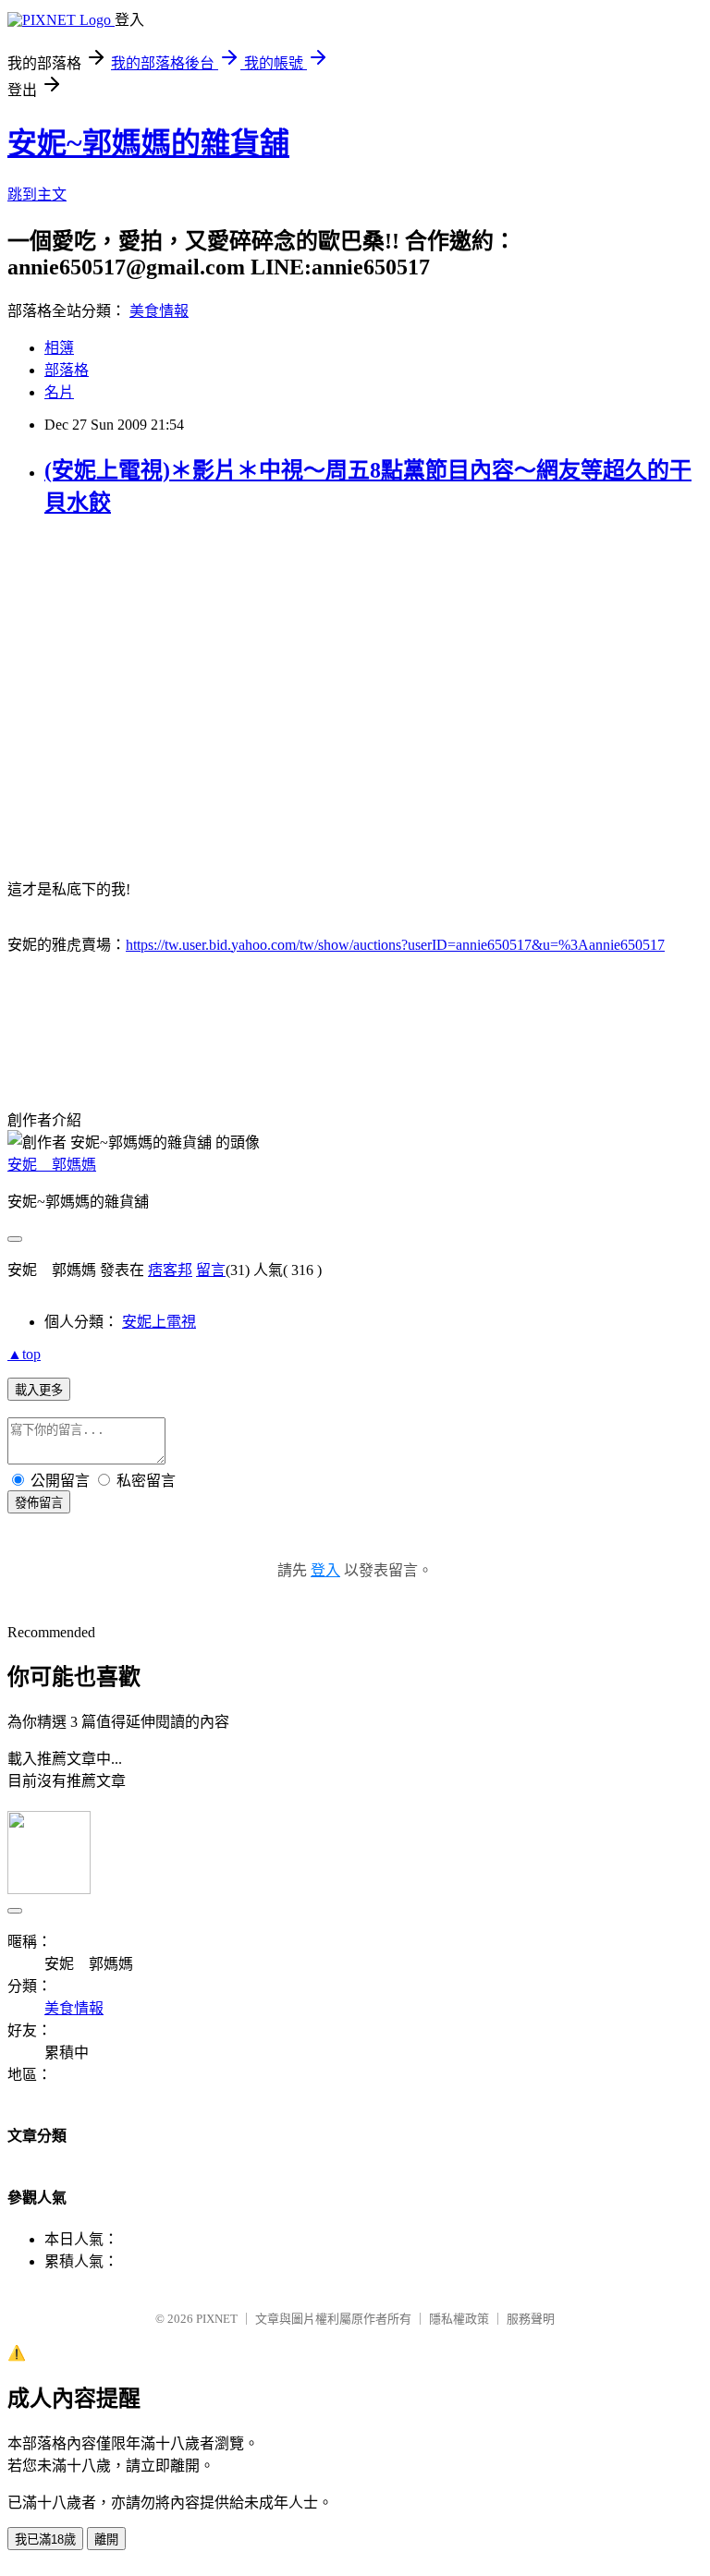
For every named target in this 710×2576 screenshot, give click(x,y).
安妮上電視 (159, 1322)
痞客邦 (170, 1270)
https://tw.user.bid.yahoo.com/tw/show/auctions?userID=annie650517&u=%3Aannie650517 (395, 945)
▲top (24, 1354)
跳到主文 (37, 194)
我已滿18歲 (45, 2540)
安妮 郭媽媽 (52, 1165)
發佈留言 (39, 1503)
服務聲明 (531, 2319)
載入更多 (39, 1390)
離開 (106, 2540)
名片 (59, 392)
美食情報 (159, 311)
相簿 (59, 348)
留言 (211, 1270)
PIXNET (217, 2319)
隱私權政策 (459, 2319)
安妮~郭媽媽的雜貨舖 (148, 143)
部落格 (67, 370)
